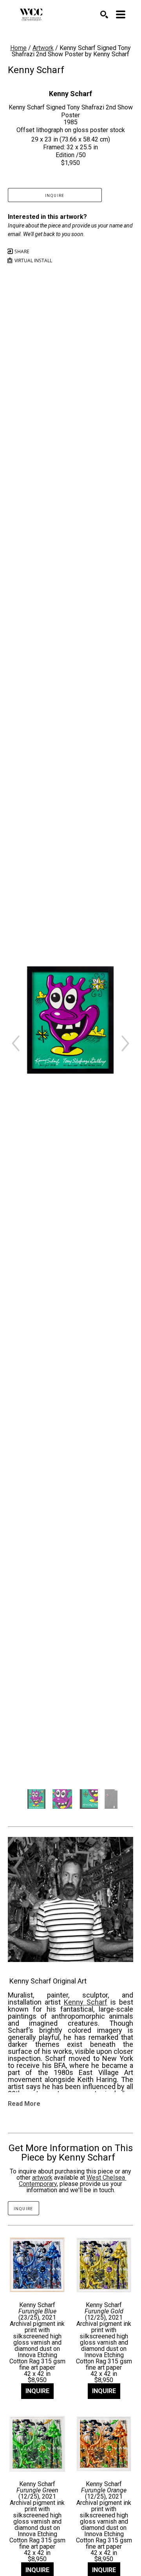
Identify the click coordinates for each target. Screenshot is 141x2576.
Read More (24, 2104)
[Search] (104, 14)
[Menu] (121, 14)
